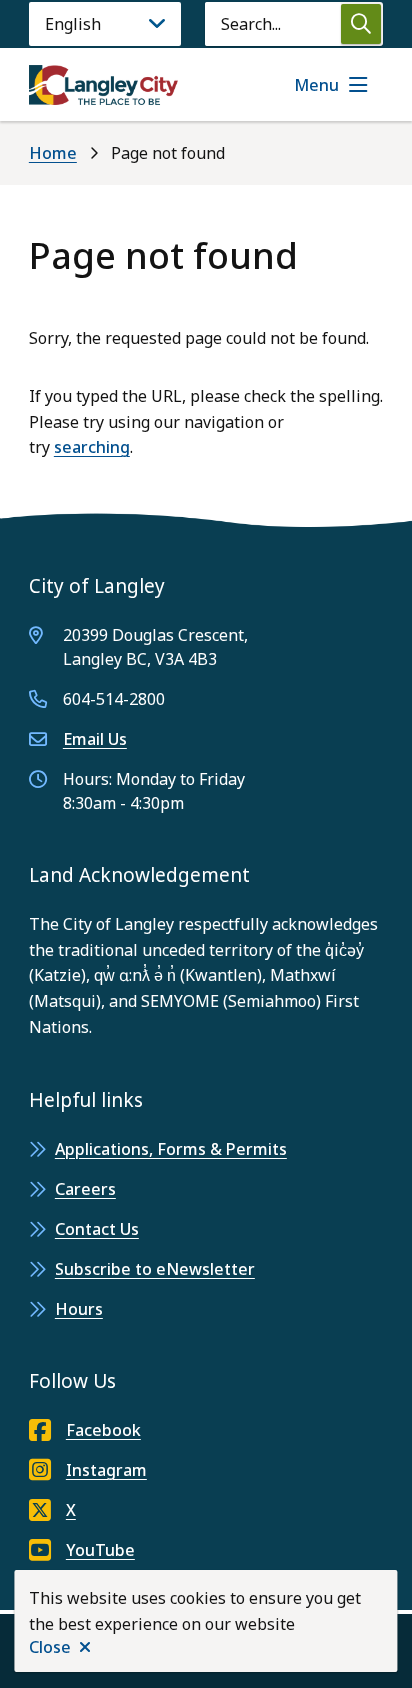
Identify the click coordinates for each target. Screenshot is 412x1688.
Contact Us (97, 1229)
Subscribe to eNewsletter (155, 1269)
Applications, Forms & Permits (171, 1149)
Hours (79, 1309)
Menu (316, 85)
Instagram (106, 1470)
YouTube (100, 1550)
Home (53, 153)
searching (92, 447)
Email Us (95, 739)
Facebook (103, 1430)
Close (50, 1647)
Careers (85, 1189)
